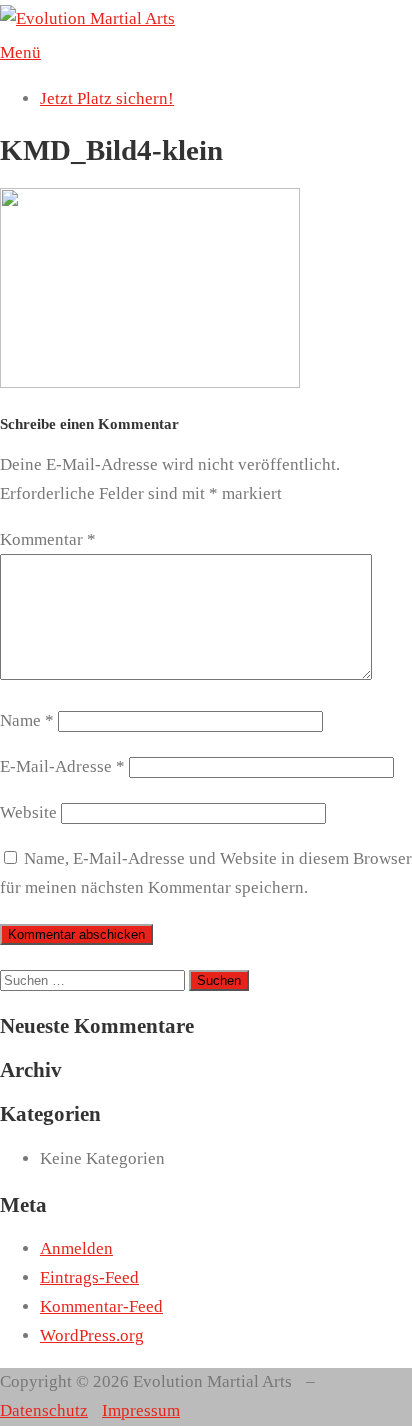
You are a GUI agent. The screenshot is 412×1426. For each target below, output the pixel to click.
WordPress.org (92, 1335)
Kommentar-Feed (101, 1306)
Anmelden (76, 1248)
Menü (20, 52)
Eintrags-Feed (89, 1277)
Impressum (141, 1410)
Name (27, 720)
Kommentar (48, 539)
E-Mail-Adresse (62, 766)
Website (28, 812)
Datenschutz (44, 1410)
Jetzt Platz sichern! (107, 98)
